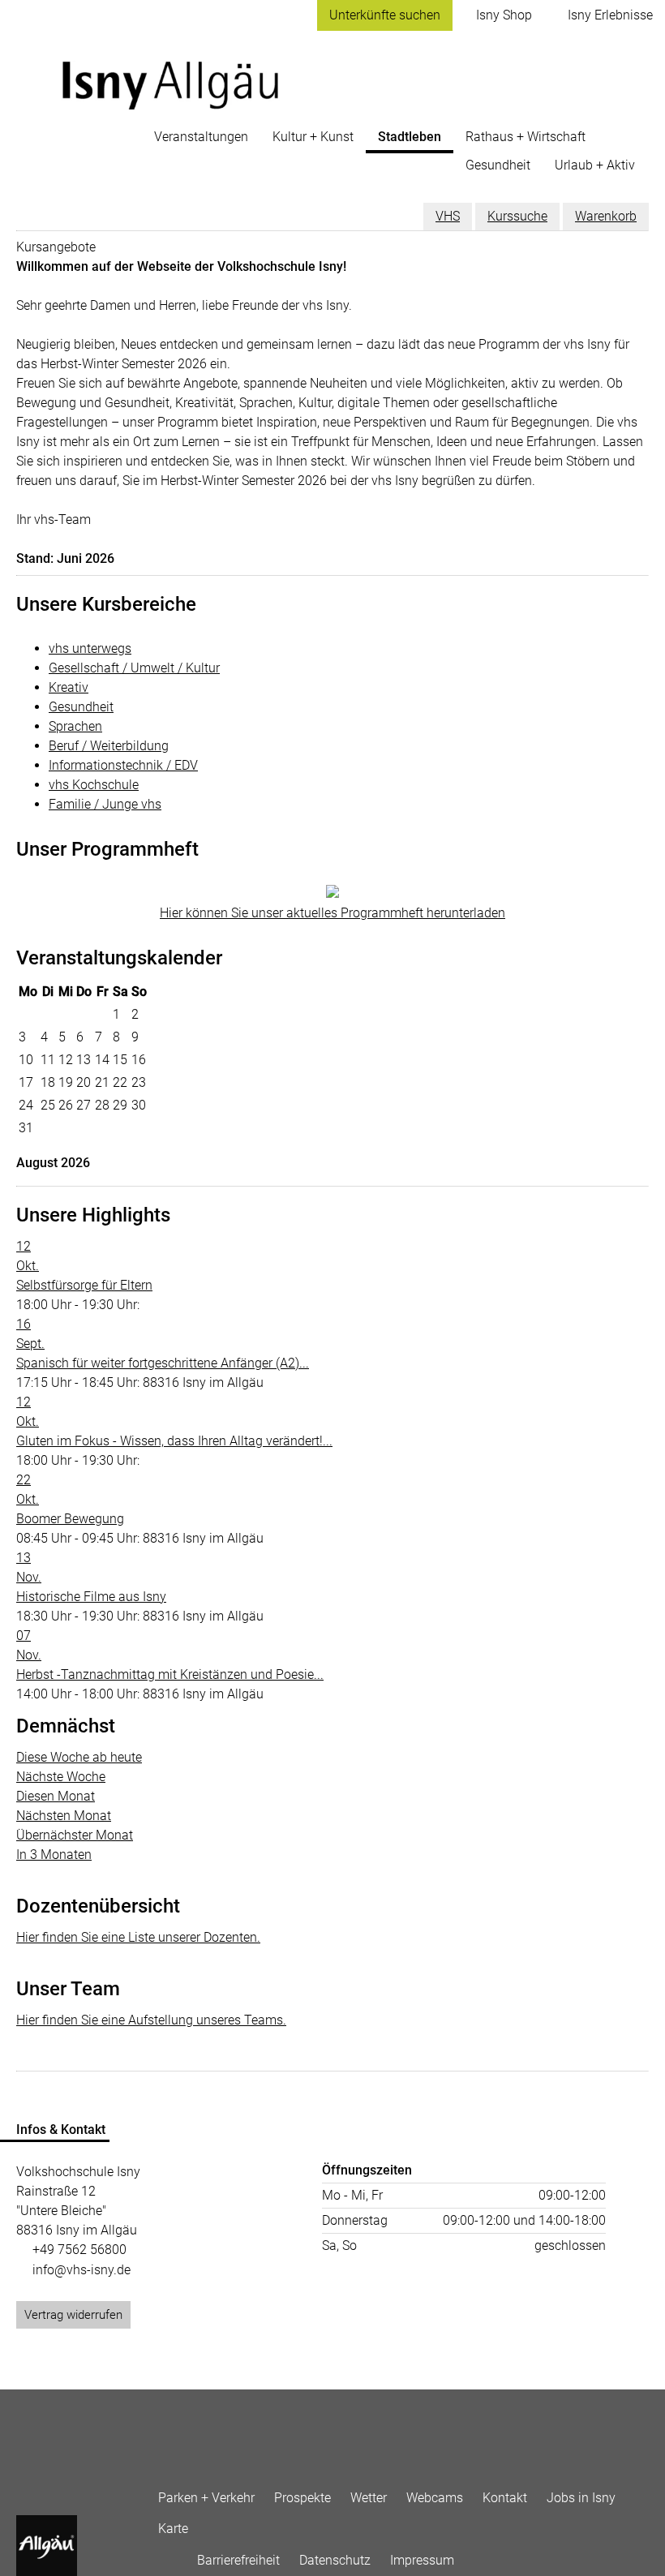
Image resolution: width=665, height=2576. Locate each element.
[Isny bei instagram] (178, 2557)
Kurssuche (517, 216)
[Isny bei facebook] (158, 2557)
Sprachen (75, 726)
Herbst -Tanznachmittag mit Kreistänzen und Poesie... (170, 1674)
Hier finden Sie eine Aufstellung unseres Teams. (151, 2020)
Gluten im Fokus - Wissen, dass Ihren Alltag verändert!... (174, 1441)
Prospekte (302, 2498)
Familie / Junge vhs (105, 804)
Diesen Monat (56, 1796)
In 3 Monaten (54, 1855)
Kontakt (505, 2498)
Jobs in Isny (581, 2498)
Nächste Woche (61, 1777)
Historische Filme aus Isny (91, 1597)
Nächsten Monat (64, 1816)
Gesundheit (81, 707)
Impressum (422, 2560)
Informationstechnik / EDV (123, 765)
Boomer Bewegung (70, 1519)
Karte (173, 2529)
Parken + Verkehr (206, 2498)
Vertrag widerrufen (73, 2315)
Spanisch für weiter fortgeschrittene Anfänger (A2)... (163, 1363)
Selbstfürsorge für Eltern (84, 1285)
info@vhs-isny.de (82, 2270)
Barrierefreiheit (238, 2560)
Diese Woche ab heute (79, 1757)
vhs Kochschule (94, 785)
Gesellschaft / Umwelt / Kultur (134, 668)
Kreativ (69, 687)
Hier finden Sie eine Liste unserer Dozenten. (138, 1937)
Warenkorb (606, 216)
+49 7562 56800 (79, 2250)
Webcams (435, 2498)
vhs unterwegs (90, 648)
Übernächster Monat (75, 1835)
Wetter (369, 2498)
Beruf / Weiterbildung (109, 746)
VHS (448, 216)
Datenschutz (335, 2560)
